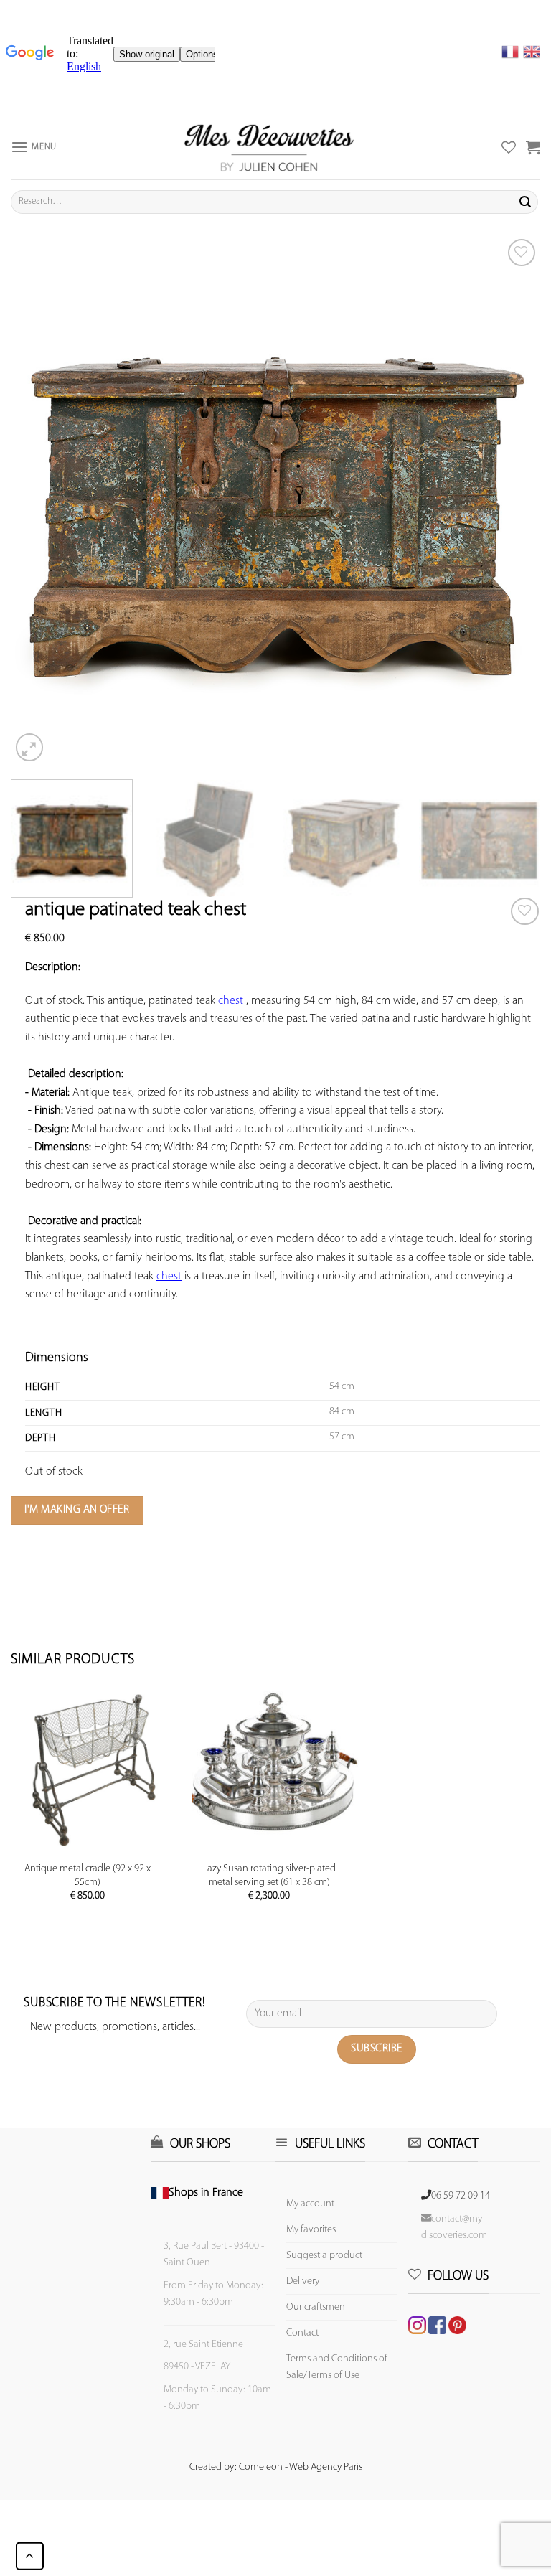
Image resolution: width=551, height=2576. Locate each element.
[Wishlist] (525, 912)
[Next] (512, 500)
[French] (512, 52)
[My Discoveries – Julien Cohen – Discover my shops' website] (269, 147)
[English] (532, 52)
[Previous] (39, 500)
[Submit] (525, 202)
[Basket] (533, 147)
